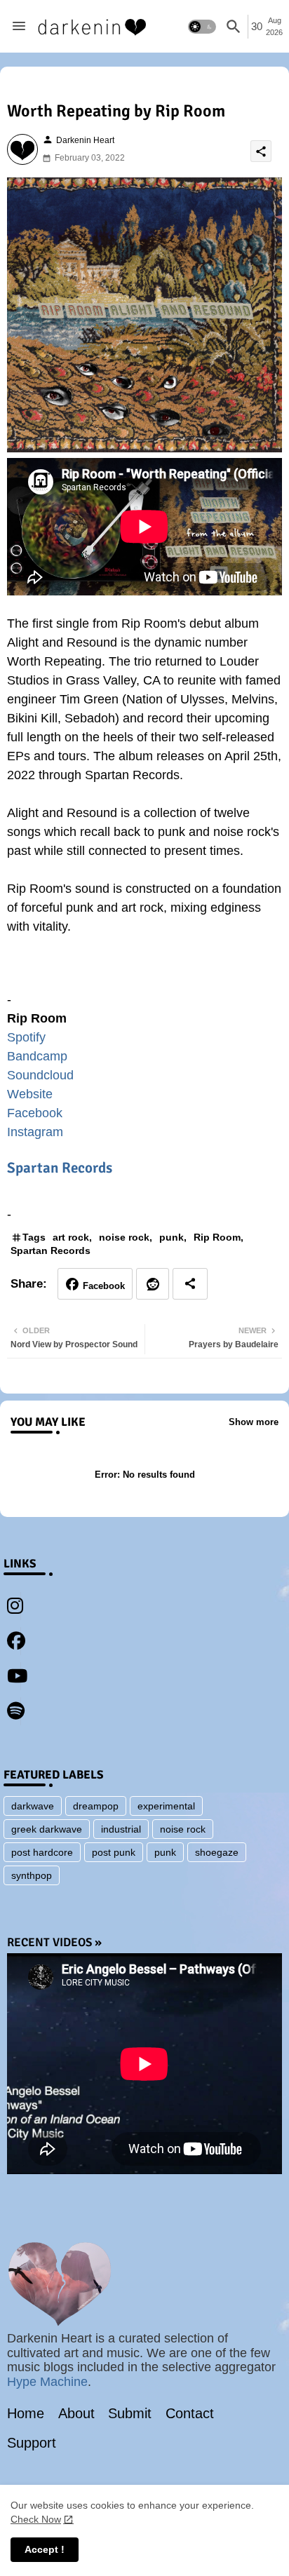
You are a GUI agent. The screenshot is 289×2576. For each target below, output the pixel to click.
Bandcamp (37, 1056)
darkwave (33, 1806)
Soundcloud (40, 1075)
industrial (121, 1829)
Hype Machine (47, 2382)
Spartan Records (60, 1168)
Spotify (26, 1037)
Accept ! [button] (45, 2549)
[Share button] (190, 1284)
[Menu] (19, 27)
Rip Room (217, 1237)
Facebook (35, 1113)
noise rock (124, 1237)
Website (30, 1094)
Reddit (153, 1284)
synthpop (32, 1875)
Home (26, 2413)
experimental (166, 1806)
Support (32, 2443)
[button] (202, 27)
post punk (114, 1852)
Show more (254, 1422)
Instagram (35, 1132)
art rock (71, 1237)
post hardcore (42, 1852)
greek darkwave (47, 1829)
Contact (190, 2413)
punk (172, 1237)
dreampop (96, 1806)
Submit (130, 2413)
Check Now (36, 2519)
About (76, 2413)
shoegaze (217, 1852)
